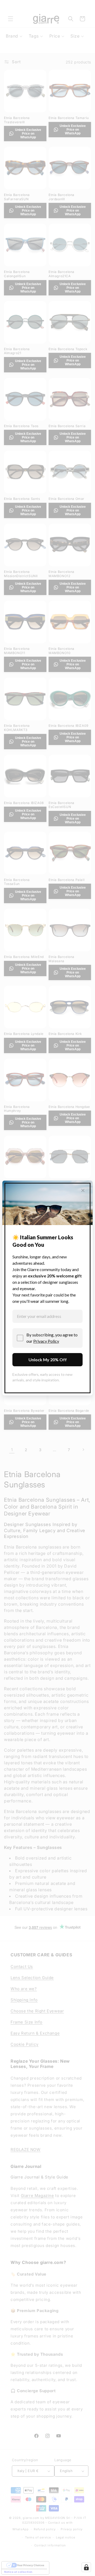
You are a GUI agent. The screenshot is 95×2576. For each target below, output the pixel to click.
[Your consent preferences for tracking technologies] (86, 2567)
